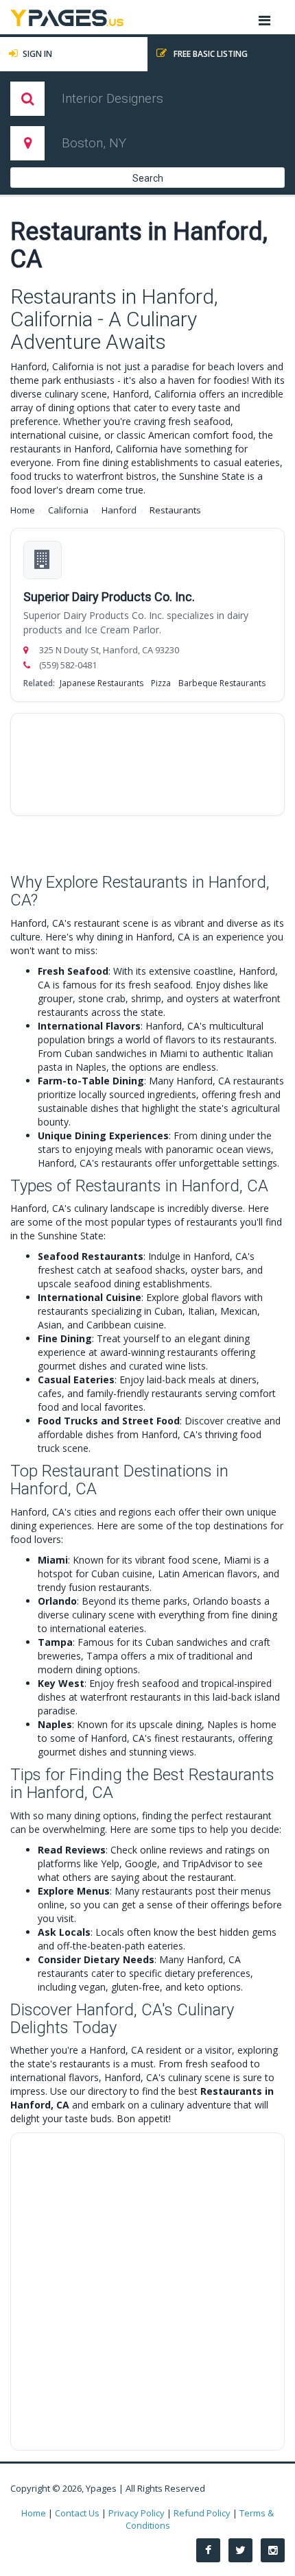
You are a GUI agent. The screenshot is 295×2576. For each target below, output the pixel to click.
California (68, 510)
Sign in (37, 54)
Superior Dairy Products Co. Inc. (109, 597)
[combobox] (150, 99)
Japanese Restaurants (102, 683)
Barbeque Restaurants (222, 683)
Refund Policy (202, 2513)
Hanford (119, 510)
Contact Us (77, 2513)
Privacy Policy (137, 2513)
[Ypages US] (67, 16)
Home (23, 510)
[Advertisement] (147, 764)
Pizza (161, 683)
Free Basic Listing (210, 54)
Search (148, 178)
